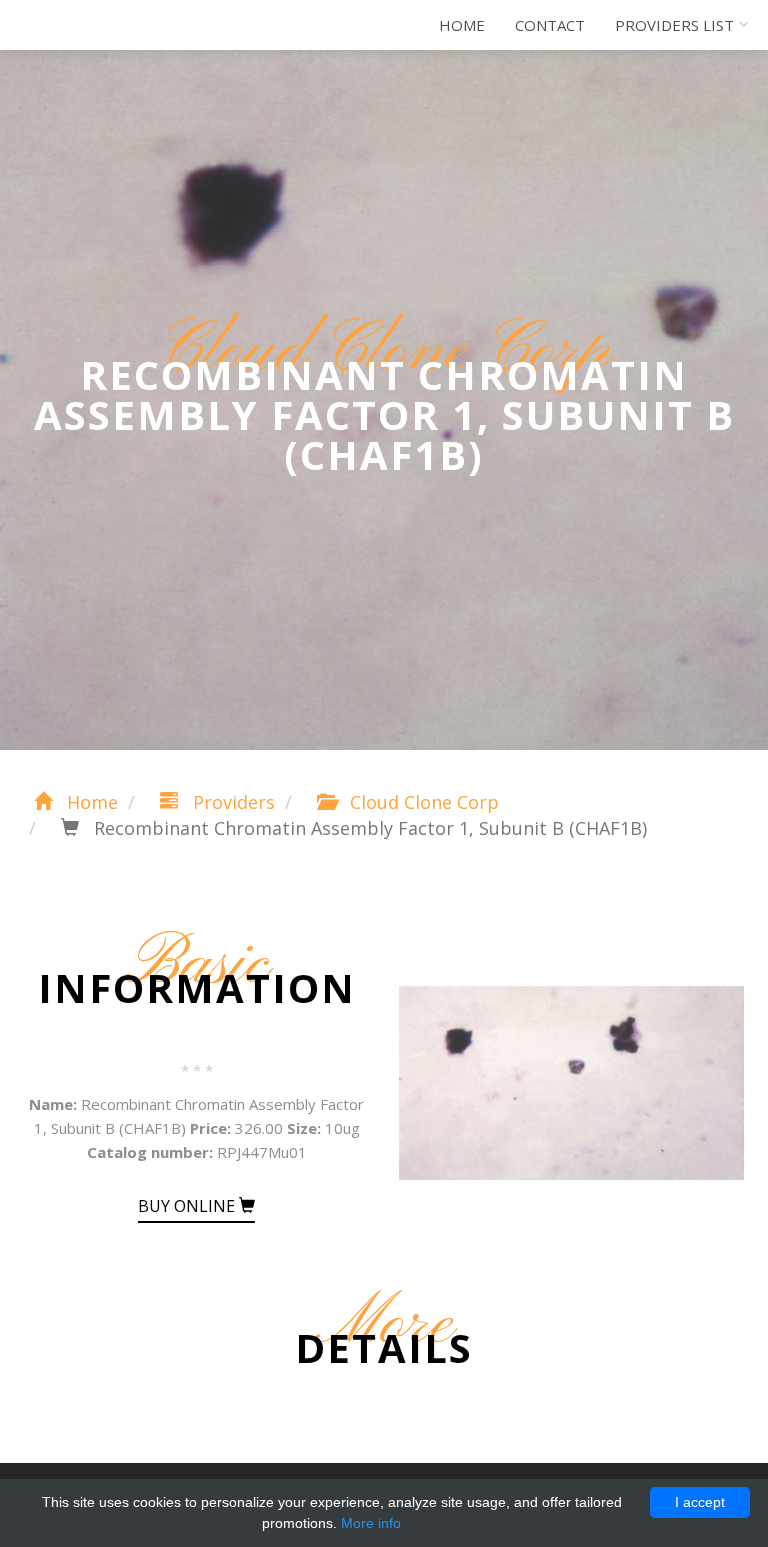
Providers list (674, 25)
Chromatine (103, 25)
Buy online (188, 1206)
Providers (231, 802)
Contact (550, 25)
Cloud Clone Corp (422, 802)
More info (371, 1523)
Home (462, 25)
